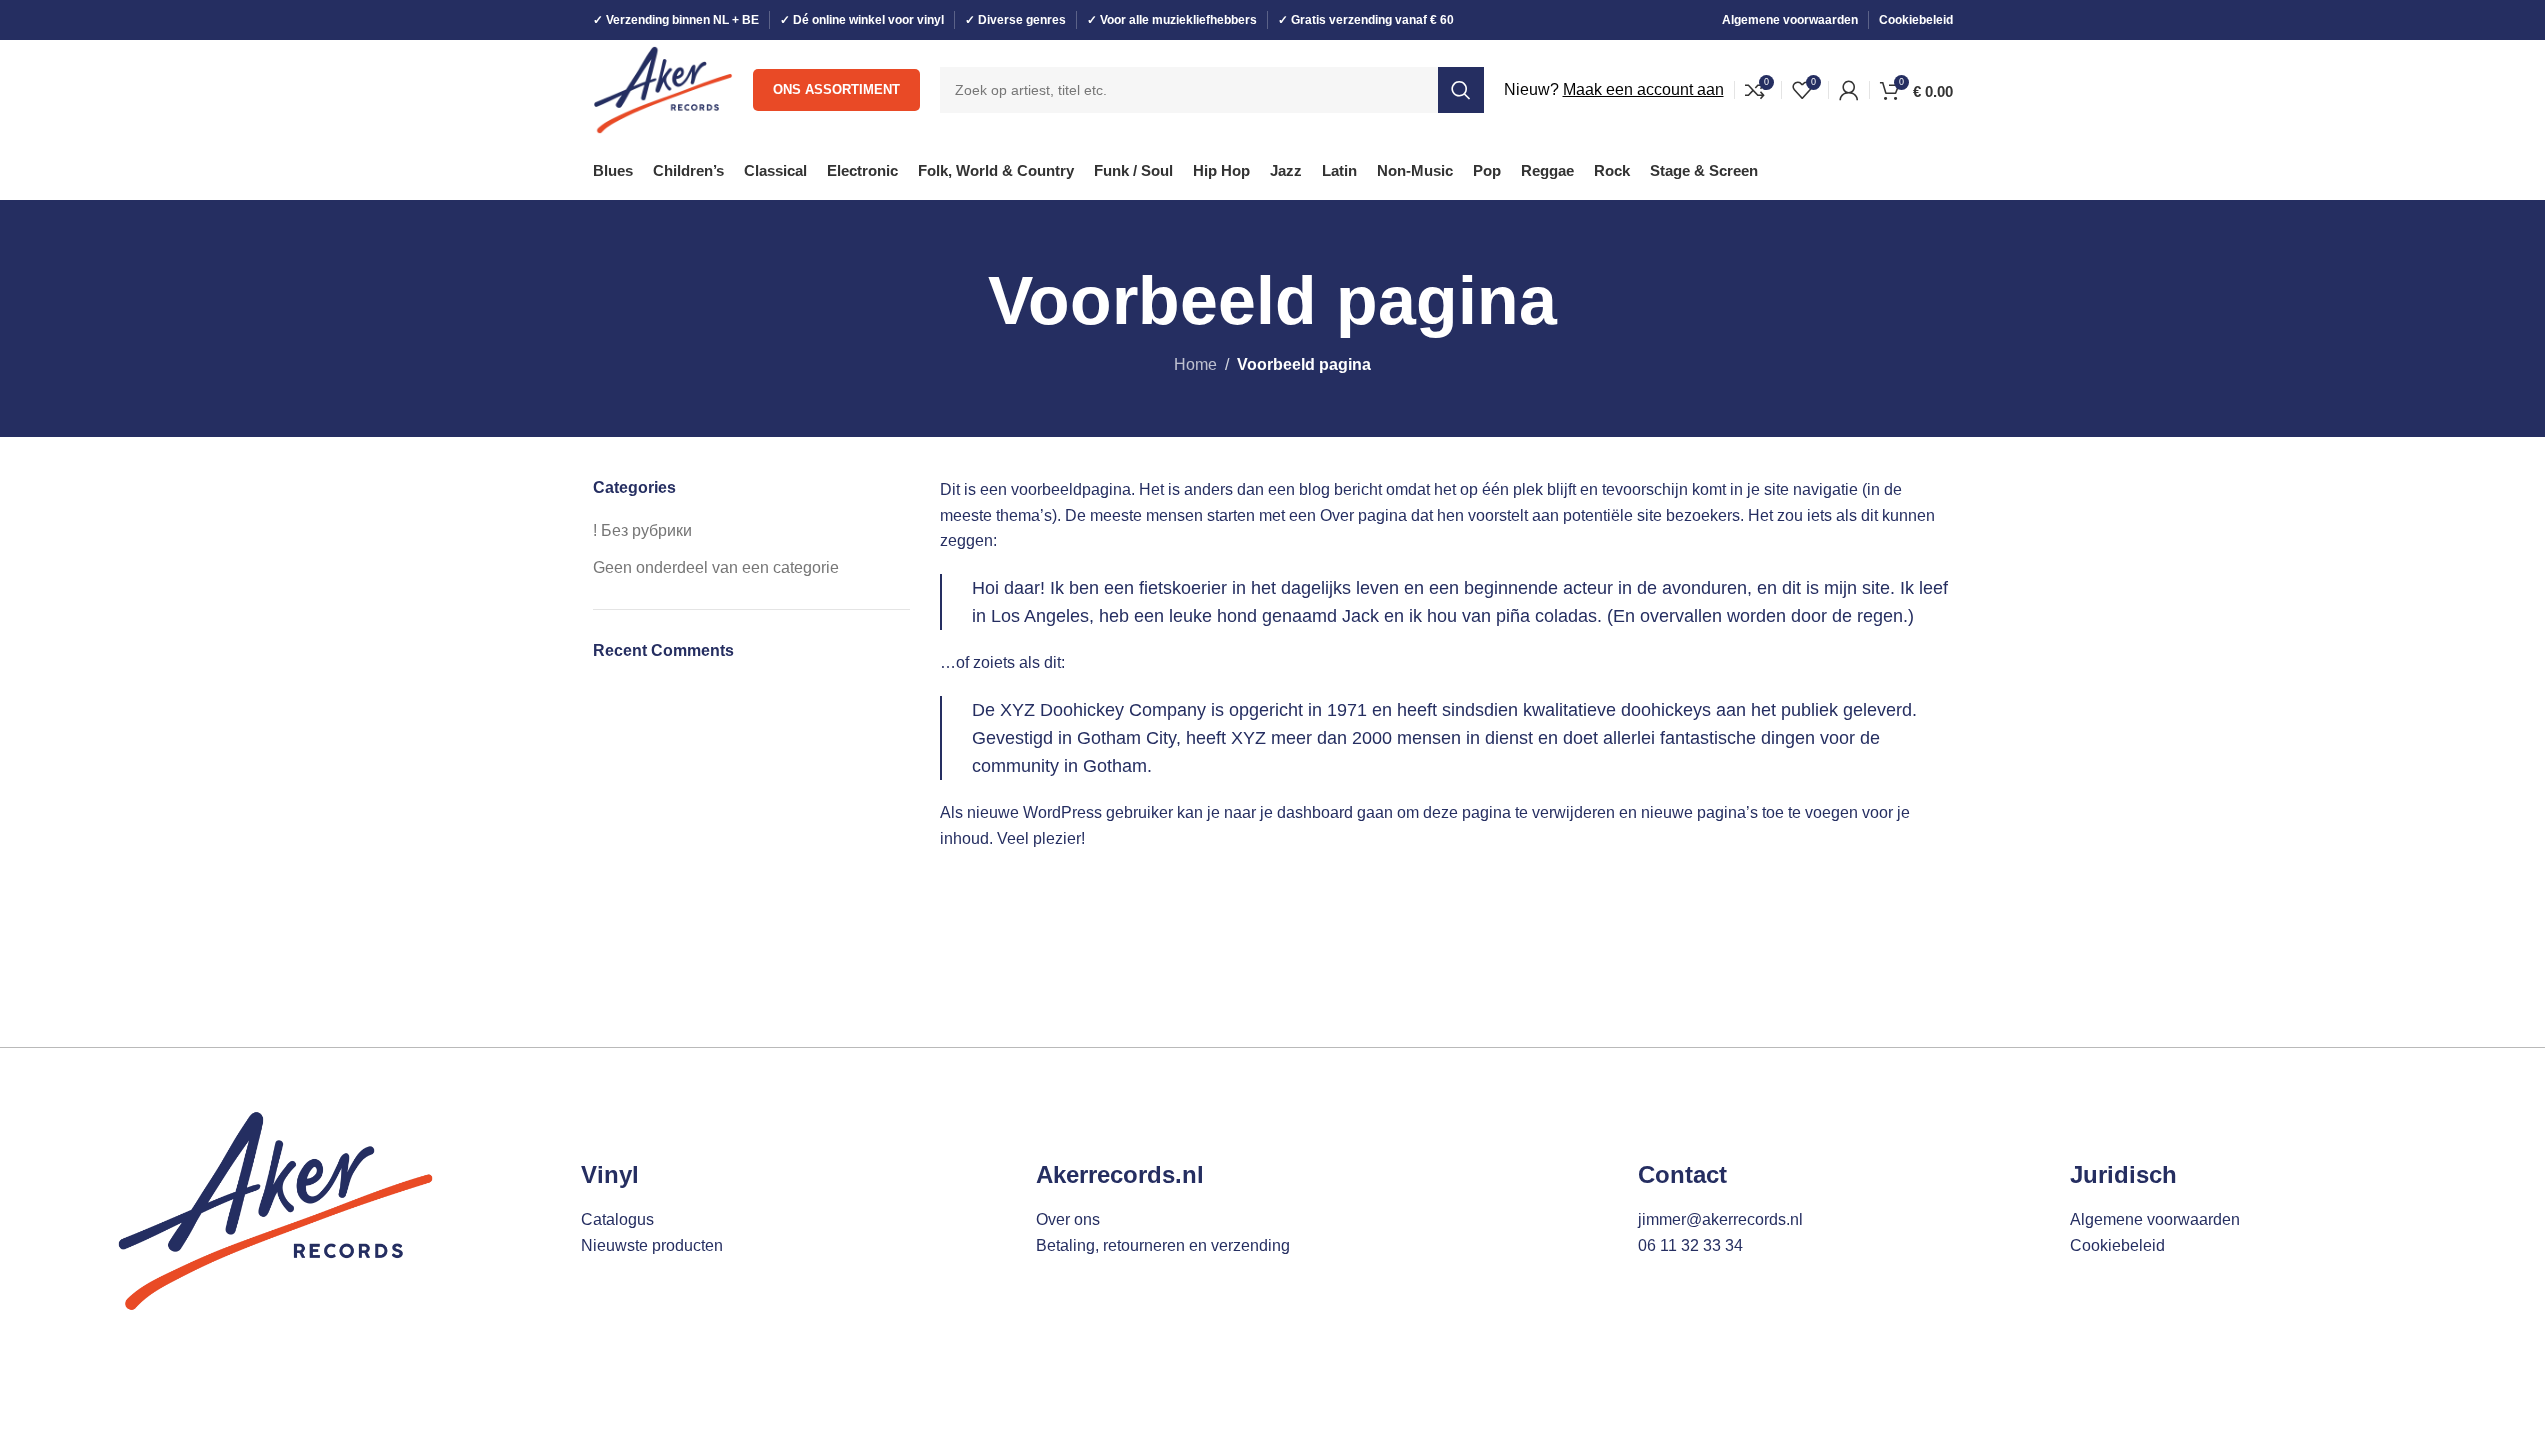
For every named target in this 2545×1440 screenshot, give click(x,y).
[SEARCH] (1461, 90)
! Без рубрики (642, 530)
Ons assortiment (836, 89)
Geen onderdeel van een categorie (716, 567)
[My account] (1849, 90)
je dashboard (1306, 812)
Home (1195, 364)
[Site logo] (663, 88)
